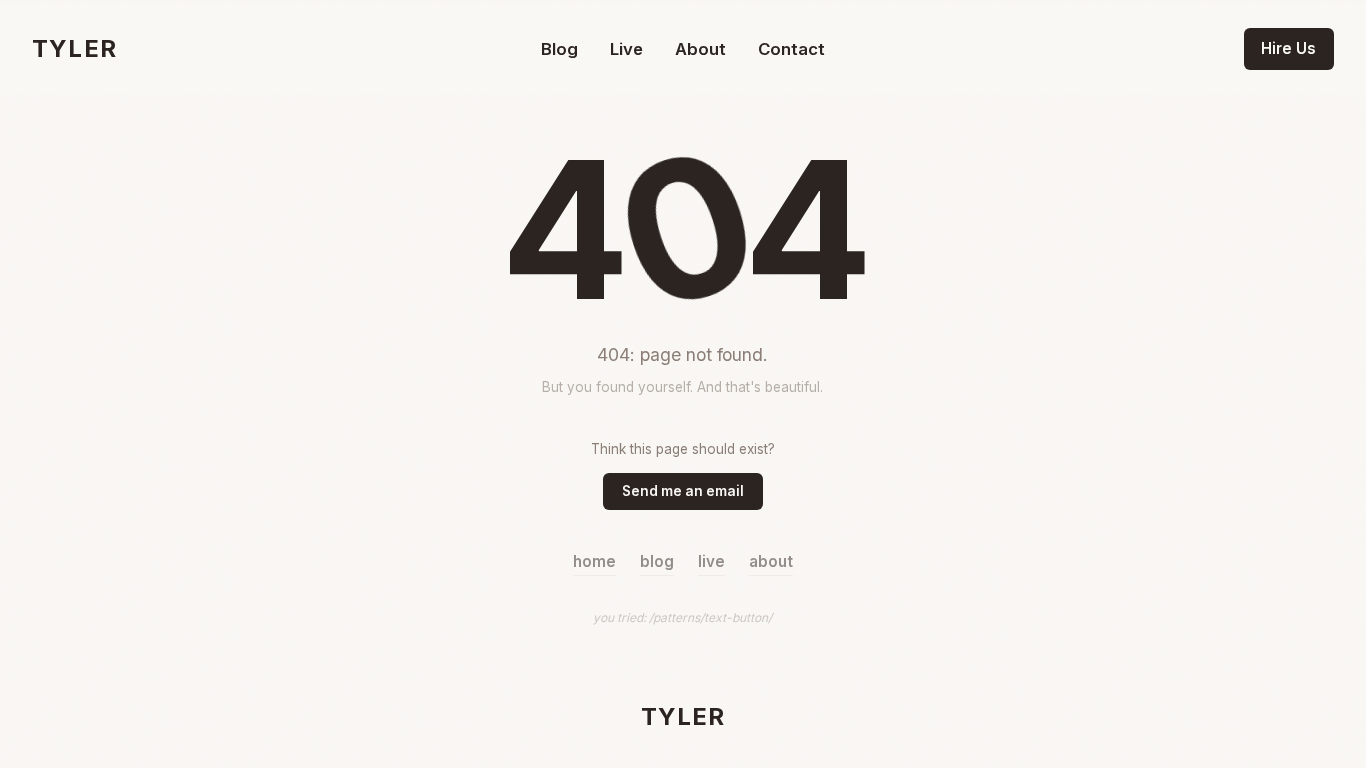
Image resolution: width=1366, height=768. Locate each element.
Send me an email (683, 491)
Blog (559, 49)
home (594, 561)
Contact (791, 49)
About (700, 49)
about (771, 561)
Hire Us (1288, 48)
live (711, 561)
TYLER (74, 48)
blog (657, 561)
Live (626, 49)
